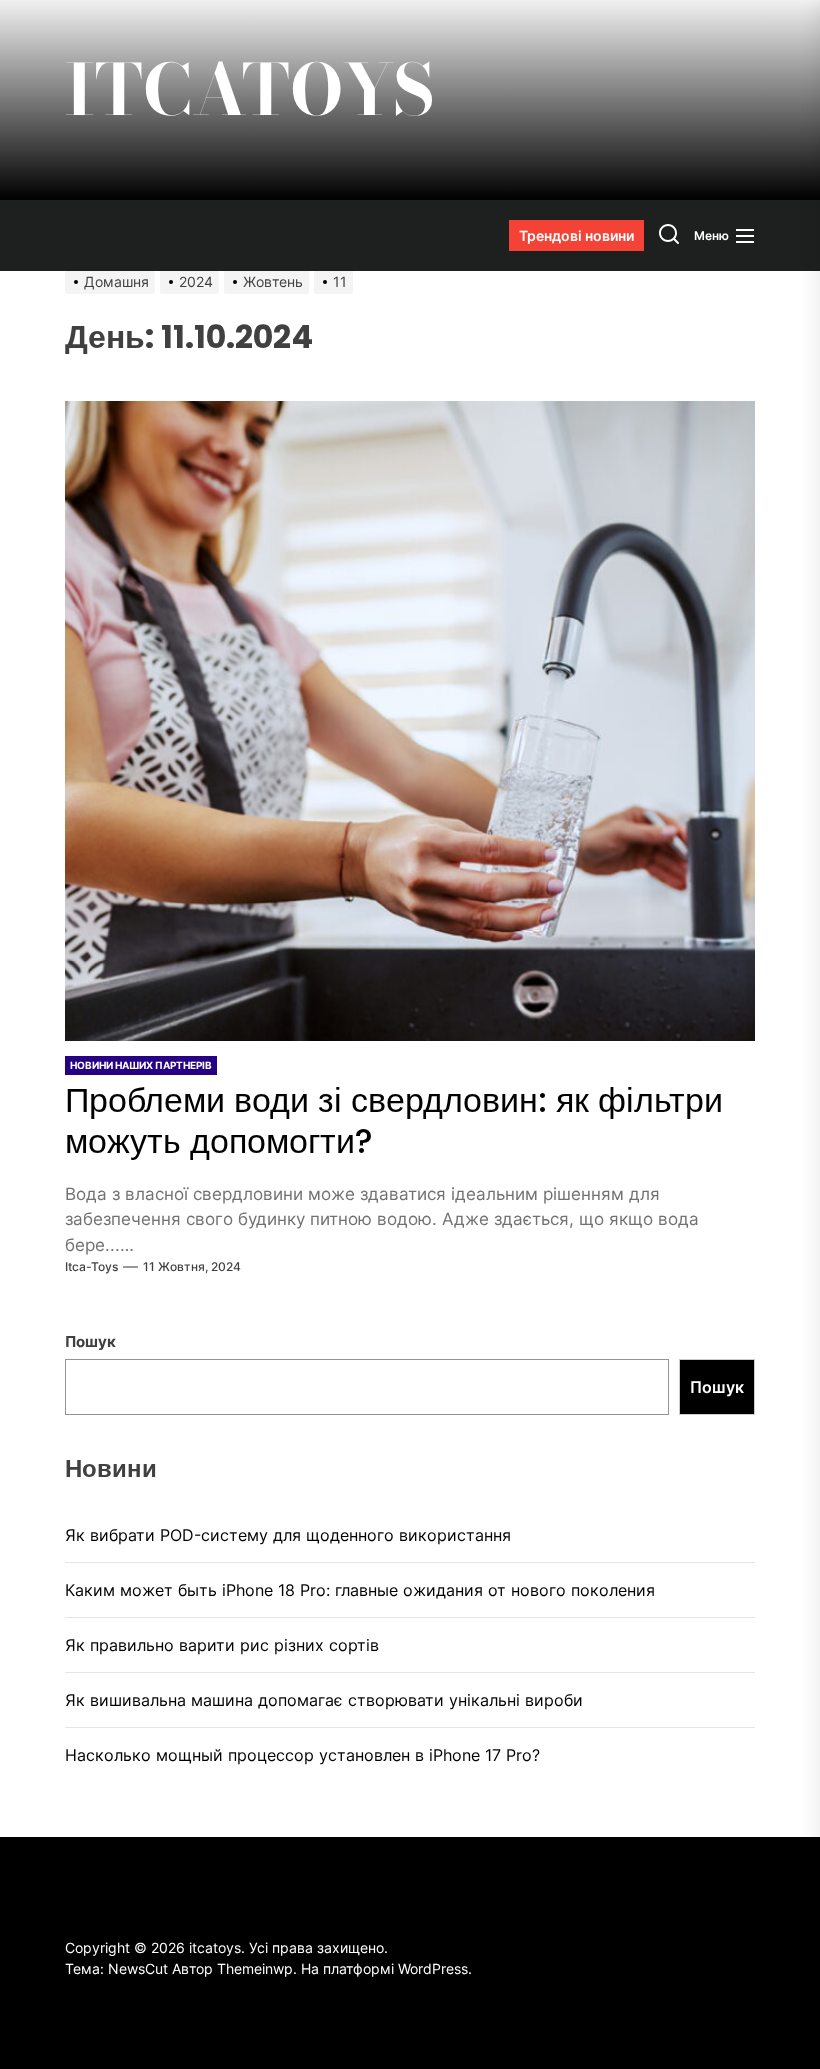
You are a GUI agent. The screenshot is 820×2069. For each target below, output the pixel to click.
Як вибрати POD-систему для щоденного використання (288, 1535)
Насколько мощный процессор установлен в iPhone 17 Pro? (302, 1755)
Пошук (90, 1341)
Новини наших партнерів (141, 1065)
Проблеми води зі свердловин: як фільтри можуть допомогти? (394, 1120)
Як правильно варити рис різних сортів (222, 1645)
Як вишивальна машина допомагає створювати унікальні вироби (324, 1700)
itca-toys (91, 1266)
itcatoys (250, 90)
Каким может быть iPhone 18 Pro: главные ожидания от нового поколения (360, 1590)
